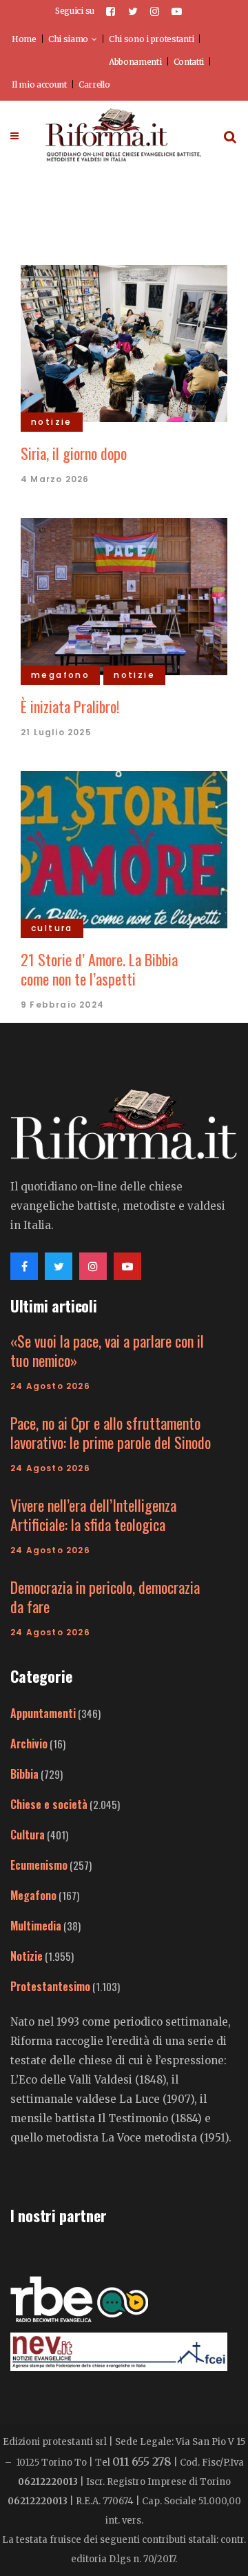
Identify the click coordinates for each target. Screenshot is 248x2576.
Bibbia (24, 1774)
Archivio (29, 1744)
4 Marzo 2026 (55, 479)
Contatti (189, 62)
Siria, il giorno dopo (74, 453)
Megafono (33, 1895)
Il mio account (39, 84)
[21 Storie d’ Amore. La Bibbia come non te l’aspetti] (124, 848)
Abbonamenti (135, 62)
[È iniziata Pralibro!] (124, 595)
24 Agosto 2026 (50, 1386)
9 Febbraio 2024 (62, 1005)
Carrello (94, 84)
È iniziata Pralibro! (70, 706)
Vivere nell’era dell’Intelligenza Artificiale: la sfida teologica (93, 1515)
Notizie (27, 1956)
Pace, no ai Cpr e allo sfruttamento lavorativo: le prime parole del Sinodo (111, 1432)
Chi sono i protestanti (151, 39)
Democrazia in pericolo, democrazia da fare (105, 1597)
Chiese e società (49, 1804)
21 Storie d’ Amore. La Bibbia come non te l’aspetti (99, 969)
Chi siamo (68, 39)
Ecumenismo (39, 1865)
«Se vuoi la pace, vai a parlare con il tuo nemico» (107, 1350)
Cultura (28, 1835)
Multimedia (36, 1926)
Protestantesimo (50, 1986)
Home (24, 39)
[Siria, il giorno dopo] (124, 341)
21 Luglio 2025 (56, 732)
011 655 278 (142, 2462)
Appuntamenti (43, 1713)
